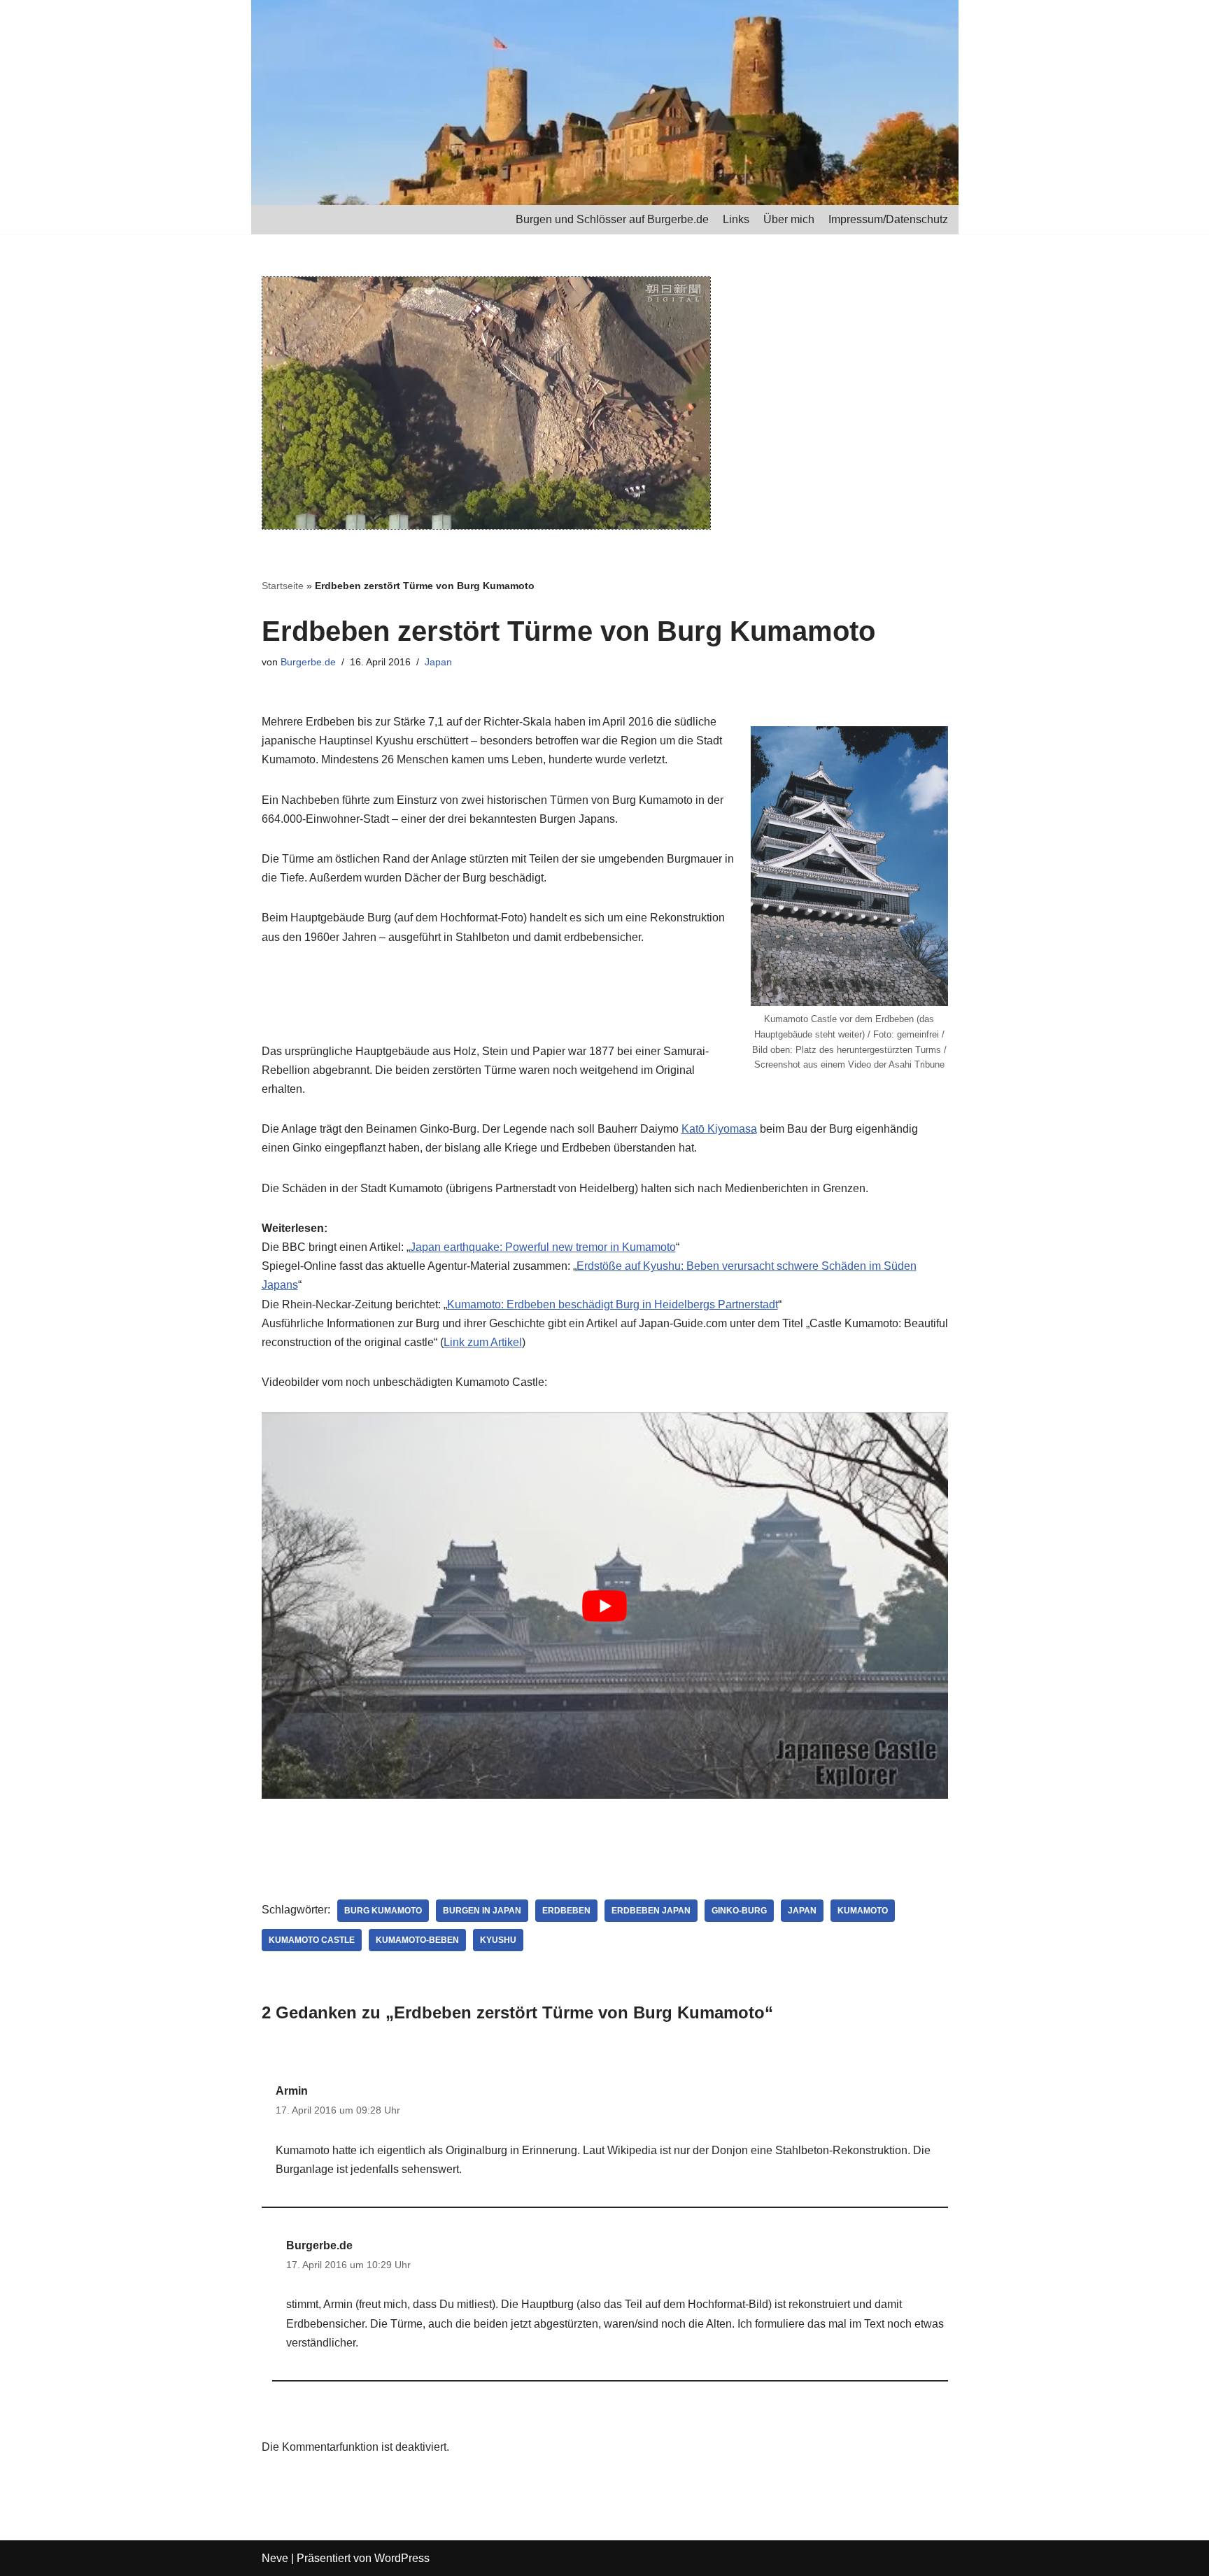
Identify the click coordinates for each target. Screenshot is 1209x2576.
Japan (438, 662)
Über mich (789, 219)
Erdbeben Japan (651, 1911)
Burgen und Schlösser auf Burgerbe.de (612, 219)
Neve (275, 2558)
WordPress (402, 2558)
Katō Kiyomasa (719, 1129)
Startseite (283, 586)
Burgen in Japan (482, 1911)
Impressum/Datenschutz (888, 219)
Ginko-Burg (739, 1911)
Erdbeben (566, 1911)
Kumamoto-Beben (417, 1940)
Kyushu (498, 1940)
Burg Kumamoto (383, 1911)
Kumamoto (863, 1911)
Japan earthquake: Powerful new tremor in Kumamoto (543, 1247)
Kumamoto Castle (312, 1940)
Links (736, 219)
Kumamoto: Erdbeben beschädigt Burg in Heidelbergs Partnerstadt (613, 1304)
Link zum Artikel (483, 1342)
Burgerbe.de (308, 662)
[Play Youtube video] (605, 1606)
